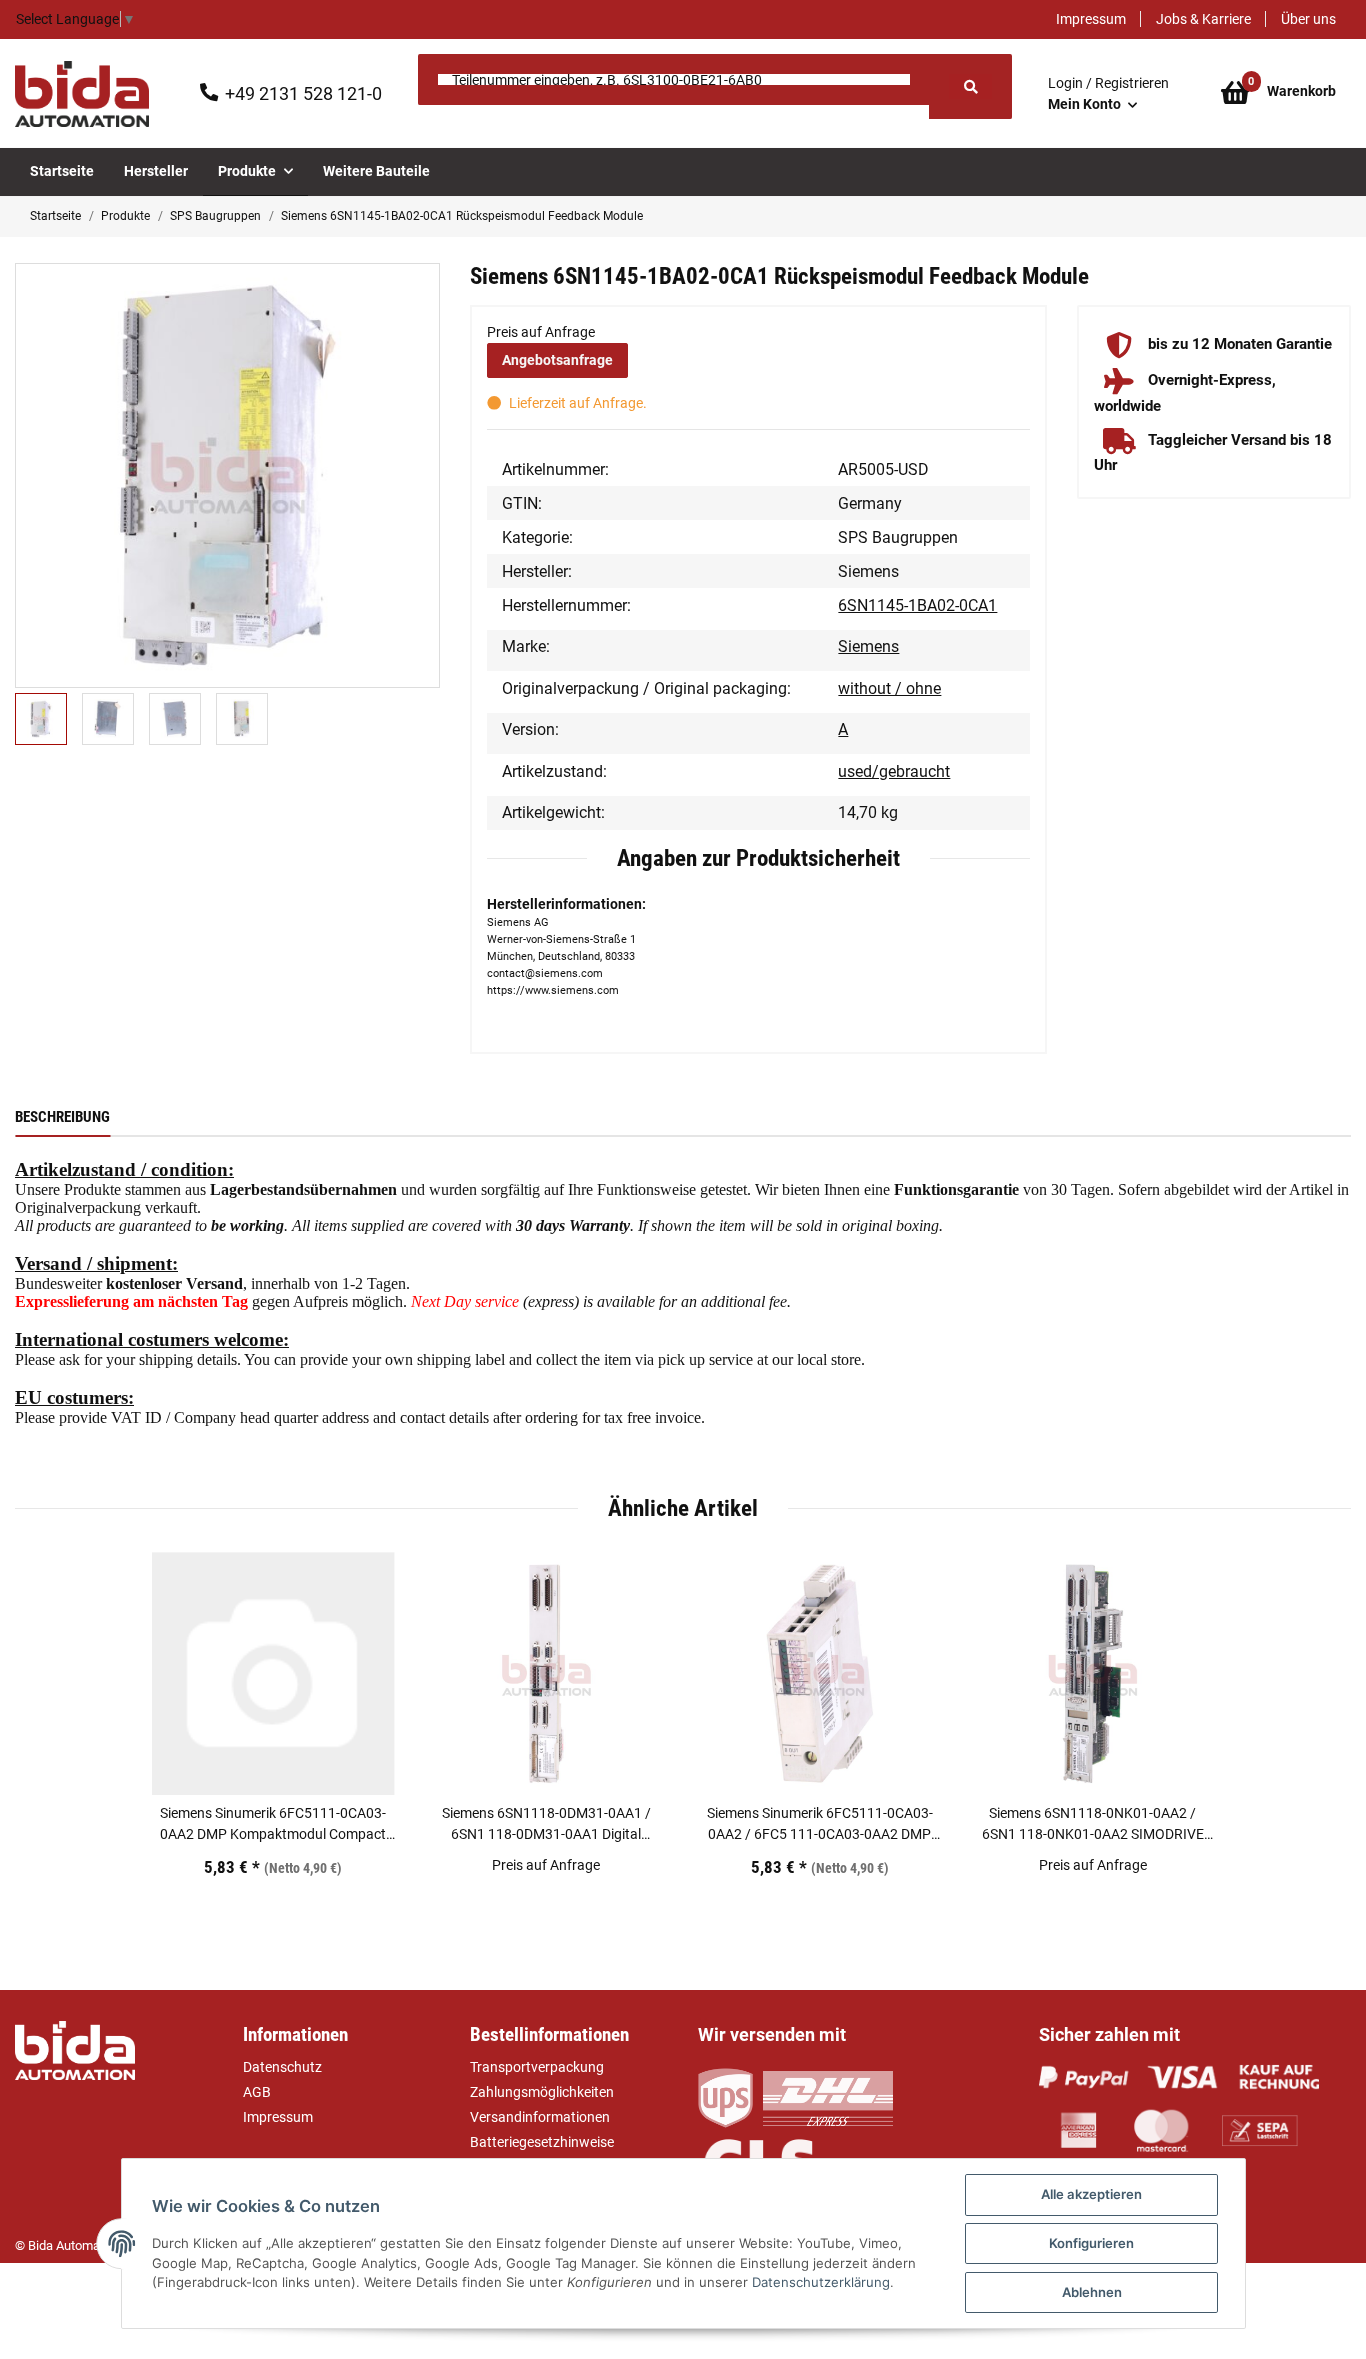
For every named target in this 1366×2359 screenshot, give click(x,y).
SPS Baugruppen (898, 537)
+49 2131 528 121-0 (303, 93)
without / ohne (889, 688)
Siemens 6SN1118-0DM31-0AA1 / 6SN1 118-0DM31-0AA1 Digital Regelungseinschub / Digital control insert (546, 1825)
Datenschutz (282, 2067)
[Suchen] (970, 86)
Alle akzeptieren (1091, 2194)
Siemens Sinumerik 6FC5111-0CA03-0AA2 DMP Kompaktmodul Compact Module (273, 1825)
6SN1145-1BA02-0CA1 (917, 605)
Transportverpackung (537, 2067)
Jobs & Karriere (1203, 19)
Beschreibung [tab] (62, 1117)
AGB (257, 2092)
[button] (1108, 94)
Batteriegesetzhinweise (542, 2142)
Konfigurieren (1091, 2243)
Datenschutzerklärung (821, 2282)
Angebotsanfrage (557, 360)
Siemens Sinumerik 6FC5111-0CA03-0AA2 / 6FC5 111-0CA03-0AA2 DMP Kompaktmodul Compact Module (820, 1825)
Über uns (1308, 19)
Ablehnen (1092, 2292)
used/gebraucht (894, 771)
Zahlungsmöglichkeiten (542, 2092)
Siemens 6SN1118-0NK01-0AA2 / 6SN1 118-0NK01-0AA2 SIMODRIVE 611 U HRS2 (1093, 1825)
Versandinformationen (540, 2117)
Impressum (1091, 19)
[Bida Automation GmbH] (82, 94)
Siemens (868, 646)
